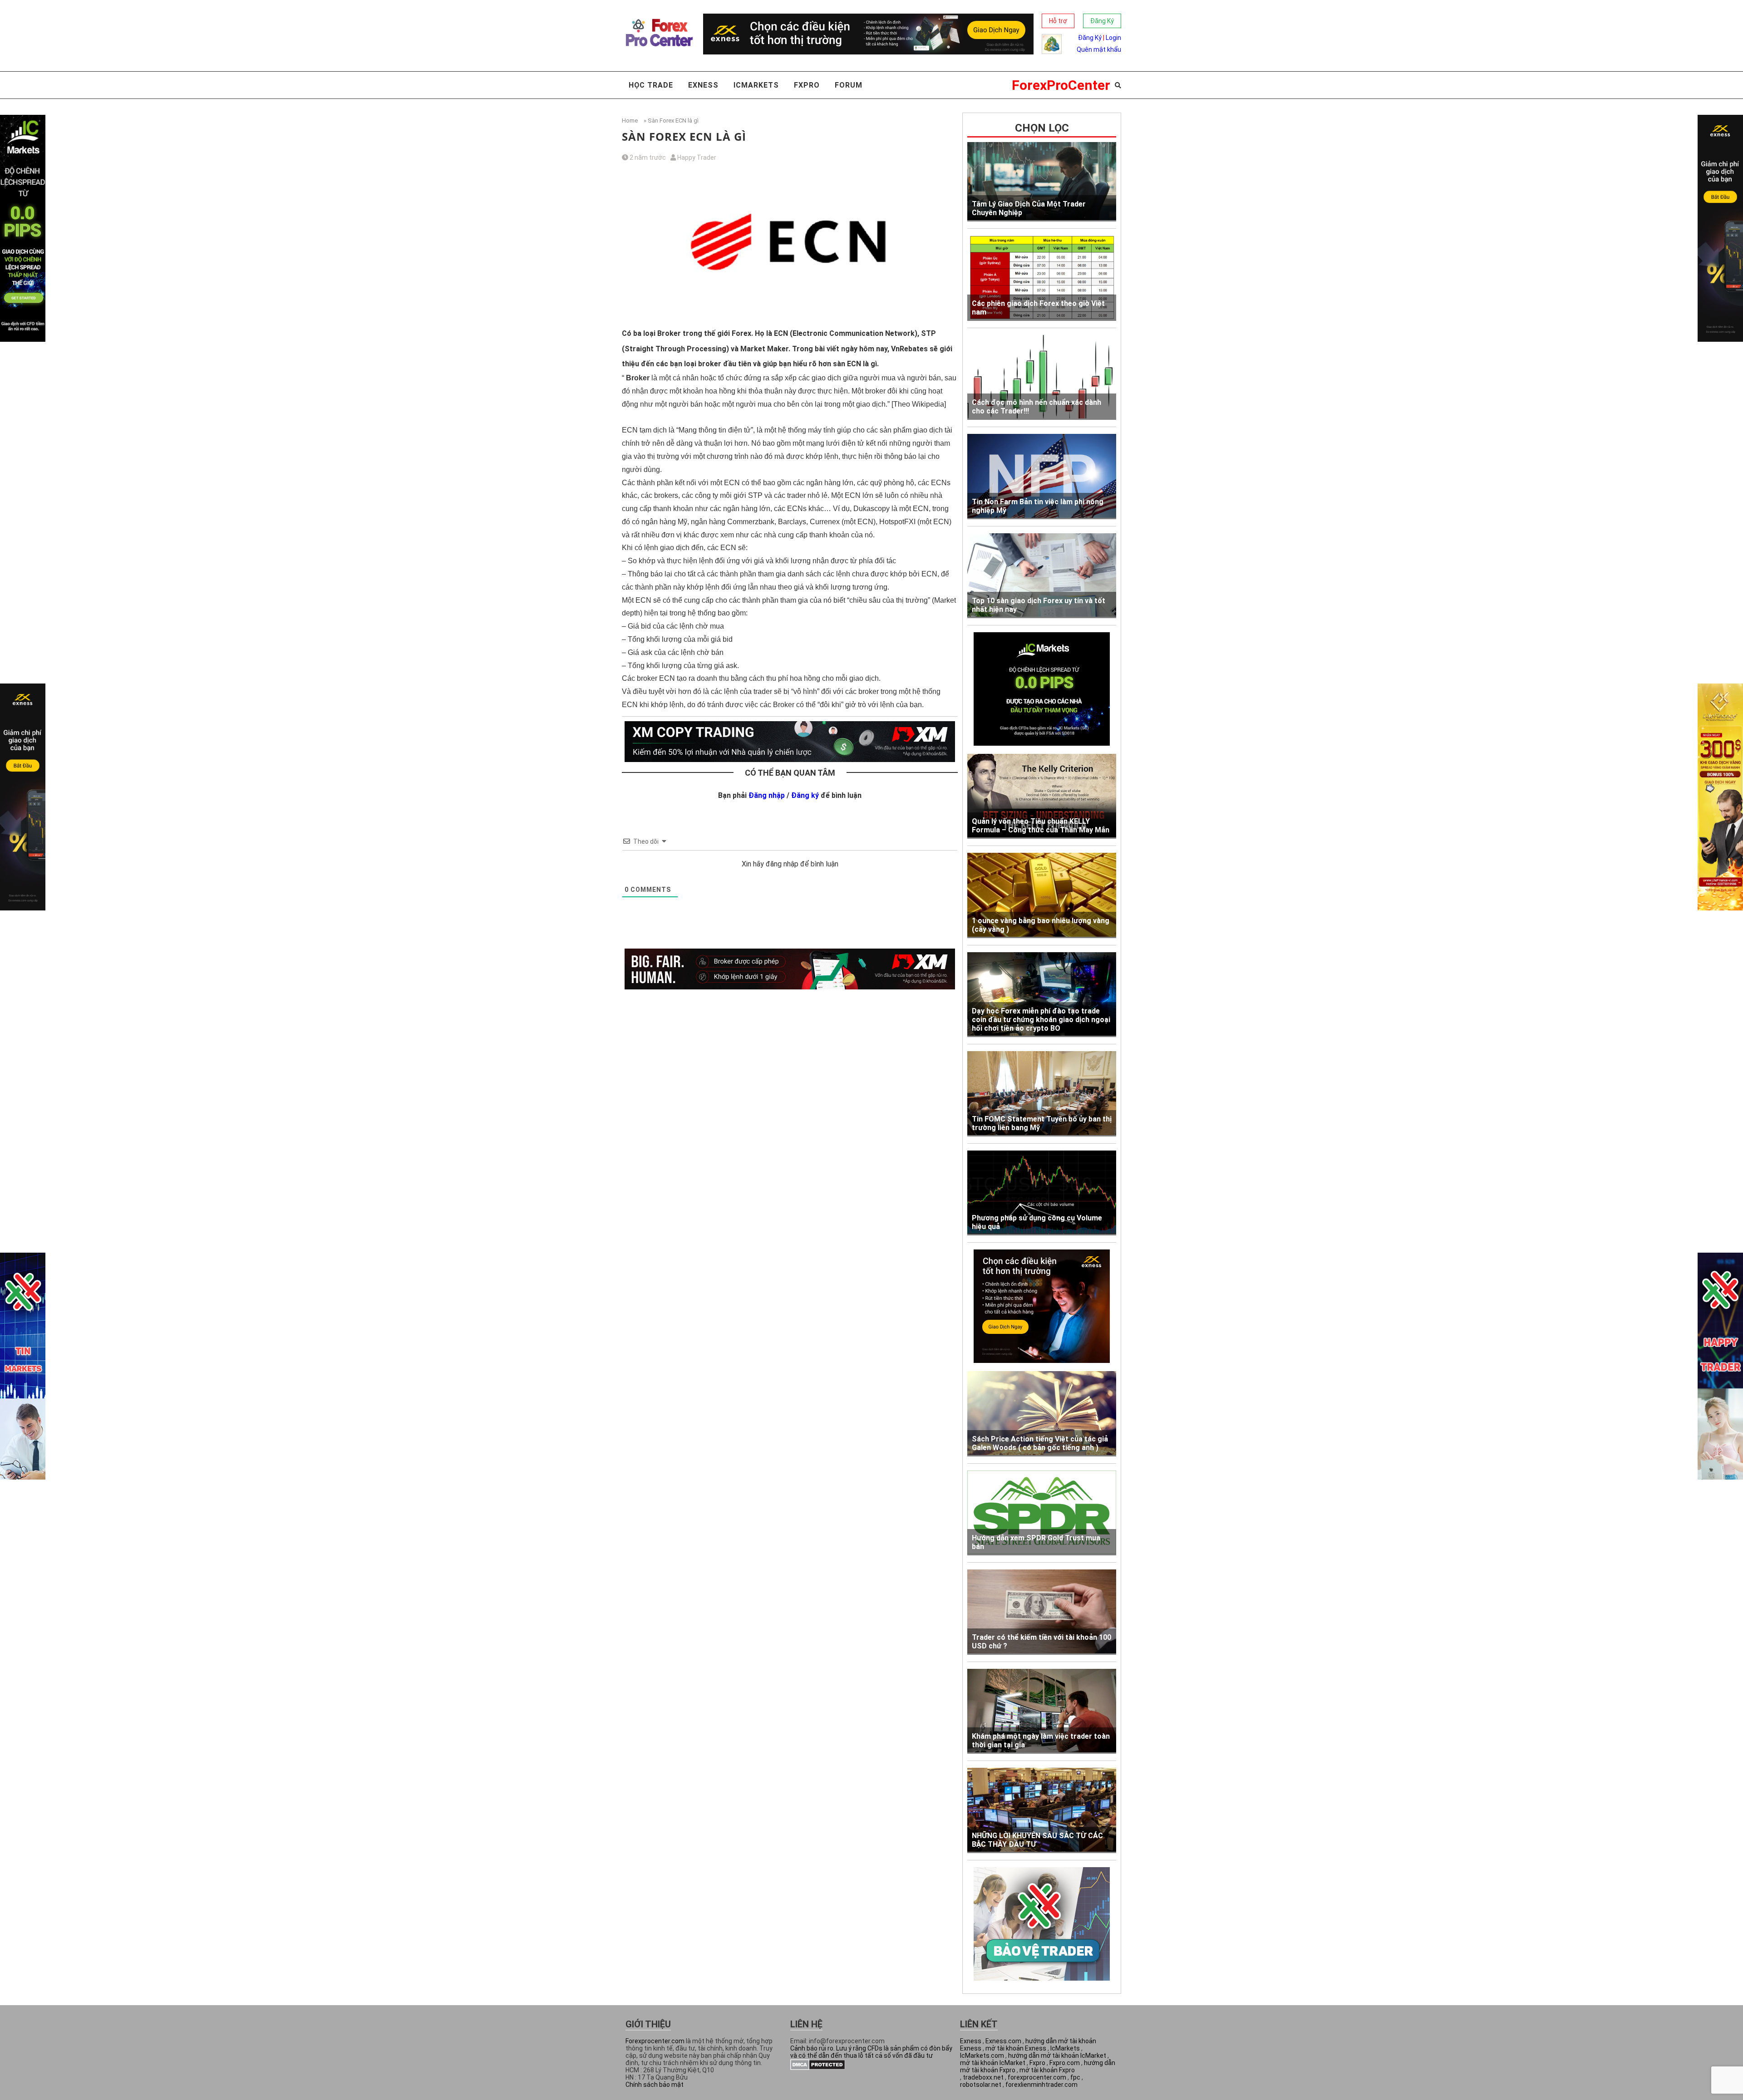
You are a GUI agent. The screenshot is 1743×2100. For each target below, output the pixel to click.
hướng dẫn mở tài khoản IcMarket (1057, 2056)
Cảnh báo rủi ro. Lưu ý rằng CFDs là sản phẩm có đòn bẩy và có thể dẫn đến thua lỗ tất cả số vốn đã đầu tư (871, 2052)
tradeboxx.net (983, 2077)
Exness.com (1003, 2041)
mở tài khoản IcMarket (993, 2063)
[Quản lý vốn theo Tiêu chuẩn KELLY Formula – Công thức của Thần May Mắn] (1042, 796)
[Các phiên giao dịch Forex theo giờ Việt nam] (1042, 278)
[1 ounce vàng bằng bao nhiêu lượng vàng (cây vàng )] (1042, 895)
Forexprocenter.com (655, 2041)
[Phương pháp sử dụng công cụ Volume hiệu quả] (1042, 1193)
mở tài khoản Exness (1016, 2048)
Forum (849, 85)
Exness (703, 85)
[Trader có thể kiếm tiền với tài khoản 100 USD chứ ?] (1042, 1612)
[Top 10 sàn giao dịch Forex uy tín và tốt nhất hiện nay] (1042, 576)
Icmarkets (756, 85)
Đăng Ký (1102, 21)
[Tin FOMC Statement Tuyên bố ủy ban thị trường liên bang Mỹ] (1042, 1094)
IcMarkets (1065, 2048)
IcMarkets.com (982, 2056)
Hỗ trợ (1058, 21)
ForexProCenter (1061, 85)
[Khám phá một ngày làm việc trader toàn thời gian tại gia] (1042, 1711)
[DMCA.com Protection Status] (818, 2068)
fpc (1075, 2077)
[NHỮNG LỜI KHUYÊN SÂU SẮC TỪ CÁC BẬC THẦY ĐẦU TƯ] (1042, 1810)
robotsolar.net (981, 2085)
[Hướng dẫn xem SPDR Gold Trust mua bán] (1042, 1513)
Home (630, 120)
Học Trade (651, 85)
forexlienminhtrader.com (1041, 2085)
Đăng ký (805, 795)
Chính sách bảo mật (655, 2085)
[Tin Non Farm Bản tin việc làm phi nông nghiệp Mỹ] (1042, 476)
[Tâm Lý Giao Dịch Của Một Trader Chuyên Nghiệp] (1042, 182)
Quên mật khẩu (1099, 49)
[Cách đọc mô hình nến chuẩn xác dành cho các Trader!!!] (1042, 378)
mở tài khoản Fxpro (1047, 2070)
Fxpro (807, 85)
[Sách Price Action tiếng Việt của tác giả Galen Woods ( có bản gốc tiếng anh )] (1042, 1414)
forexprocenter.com (1037, 2077)
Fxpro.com (1065, 2063)
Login (1113, 38)
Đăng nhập (767, 795)
